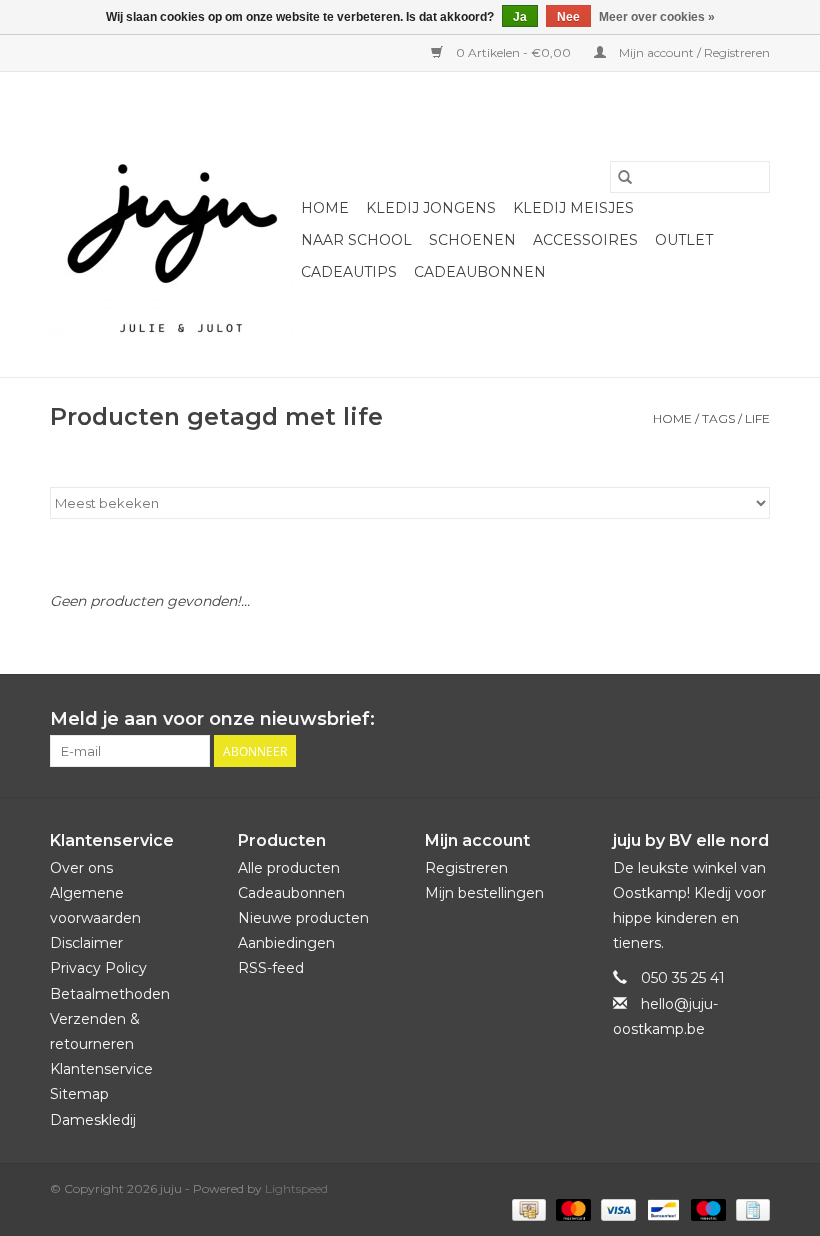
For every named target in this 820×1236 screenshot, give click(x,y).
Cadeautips (349, 272)
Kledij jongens (431, 208)
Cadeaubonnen (480, 272)
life (757, 418)
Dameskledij (93, 1120)
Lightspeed (296, 1188)
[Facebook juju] (718, 720)
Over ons (81, 868)
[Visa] (616, 1208)
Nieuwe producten (303, 918)
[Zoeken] (625, 177)
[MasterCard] (571, 1208)
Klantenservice (101, 1069)
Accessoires (585, 240)
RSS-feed (271, 968)
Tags (718, 418)
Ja (520, 17)
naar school (356, 240)
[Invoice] (749, 1208)
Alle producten (289, 868)
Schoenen (472, 240)
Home (325, 208)
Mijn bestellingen (484, 893)
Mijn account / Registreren (693, 52)
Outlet (684, 240)
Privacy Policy (98, 968)
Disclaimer (86, 943)
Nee (568, 17)
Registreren (466, 868)
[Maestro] (706, 1208)
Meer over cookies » (657, 17)
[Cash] (527, 1208)
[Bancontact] (661, 1208)
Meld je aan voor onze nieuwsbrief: (212, 719)
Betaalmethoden (110, 994)
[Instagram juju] (754, 720)
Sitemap (79, 1094)
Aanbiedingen (286, 943)
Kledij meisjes (573, 208)
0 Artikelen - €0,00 (513, 52)
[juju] (172, 224)
